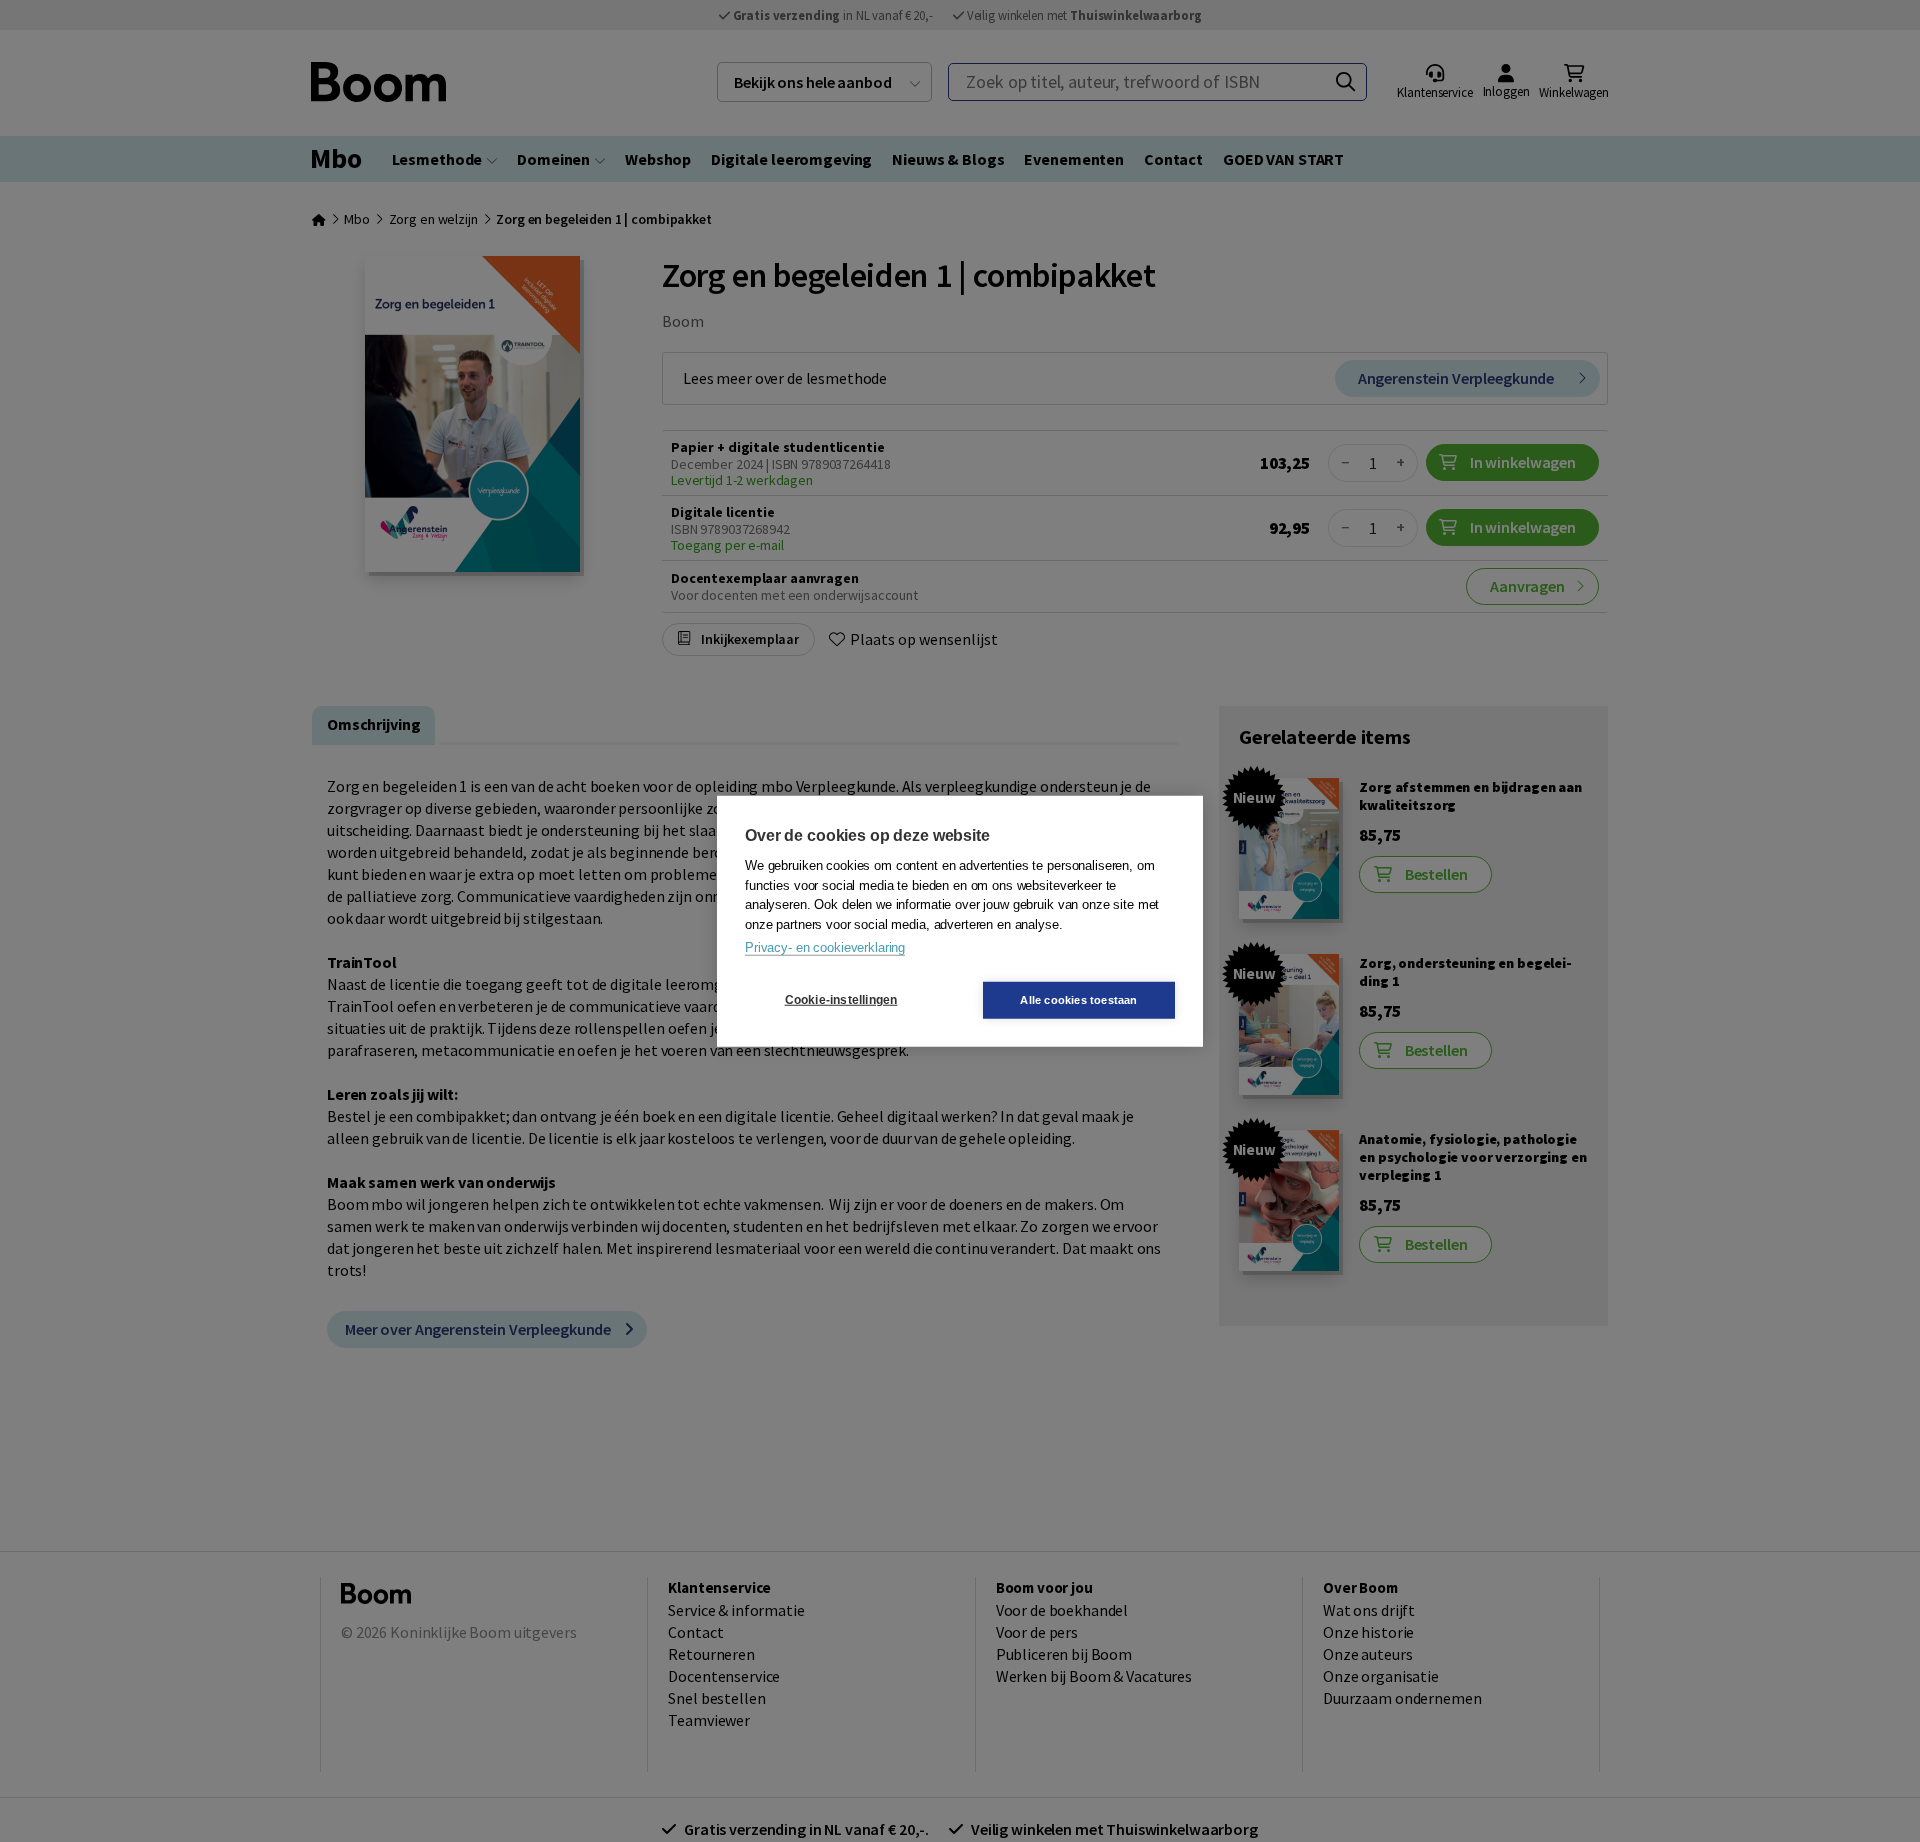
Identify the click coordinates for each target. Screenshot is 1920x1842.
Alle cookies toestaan (1078, 999)
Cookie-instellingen (841, 1000)
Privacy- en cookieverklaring (825, 947)
